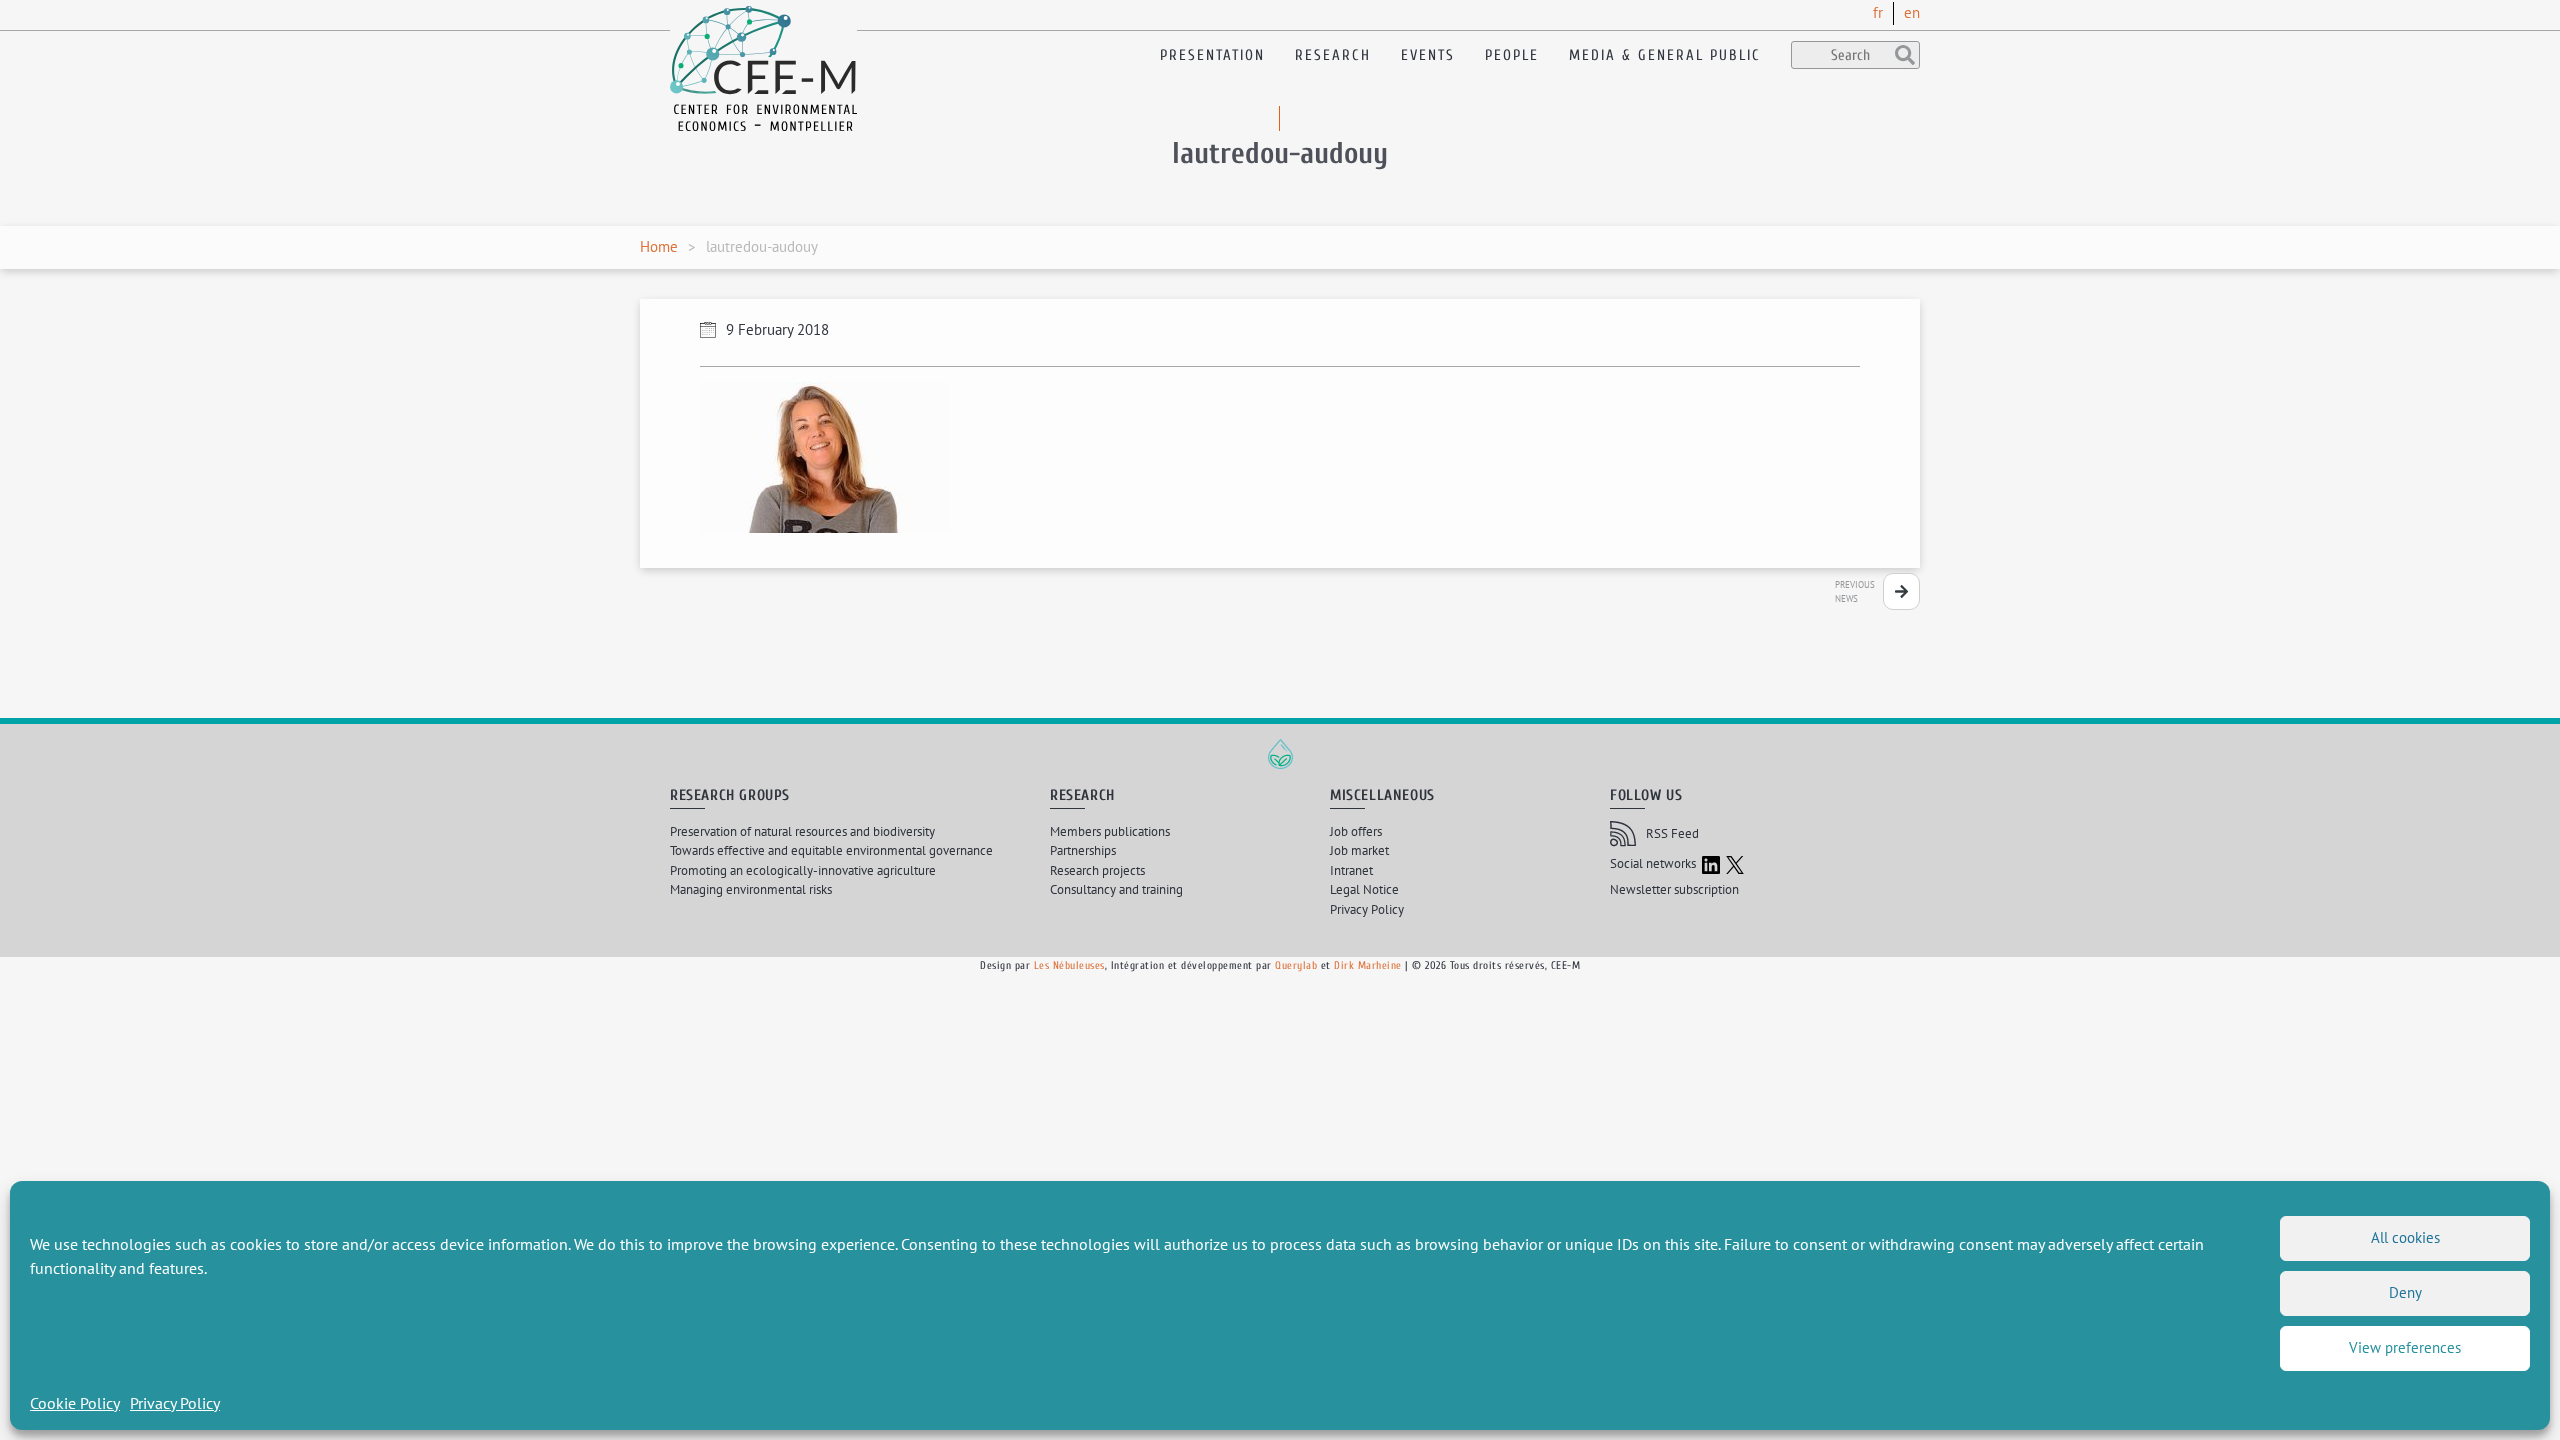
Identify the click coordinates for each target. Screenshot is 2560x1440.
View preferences (2405, 1347)
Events (1428, 55)
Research (1333, 55)
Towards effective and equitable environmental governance (831, 850)
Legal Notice (1364, 889)
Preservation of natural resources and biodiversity (802, 831)
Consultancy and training (1116, 889)
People (1512, 55)
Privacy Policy (175, 1403)
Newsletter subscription (1674, 889)
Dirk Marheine (1368, 965)
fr (1878, 12)
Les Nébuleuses (1069, 965)
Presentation (1212, 55)
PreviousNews (1855, 591)
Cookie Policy (75, 1403)
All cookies (2405, 1237)
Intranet (1351, 870)
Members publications (1110, 831)
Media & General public (1665, 55)
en (1912, 12)
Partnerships (1083, 850)
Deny (2405, 1292)
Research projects (1097, 870)
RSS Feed (1672, 833)
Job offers (1356, 831)
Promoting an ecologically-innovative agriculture (803, 870)
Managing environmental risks (751, 889)
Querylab (1296, 965)
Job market (1359, 850)
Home (659, 246)
